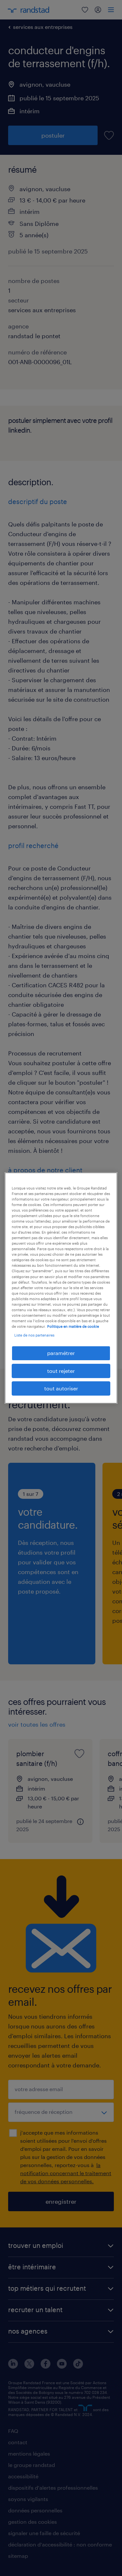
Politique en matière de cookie (73, 1326)
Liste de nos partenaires (34, 1335)
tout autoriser (61, 1388)
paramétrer (61, 1353)
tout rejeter (61, 1371)
